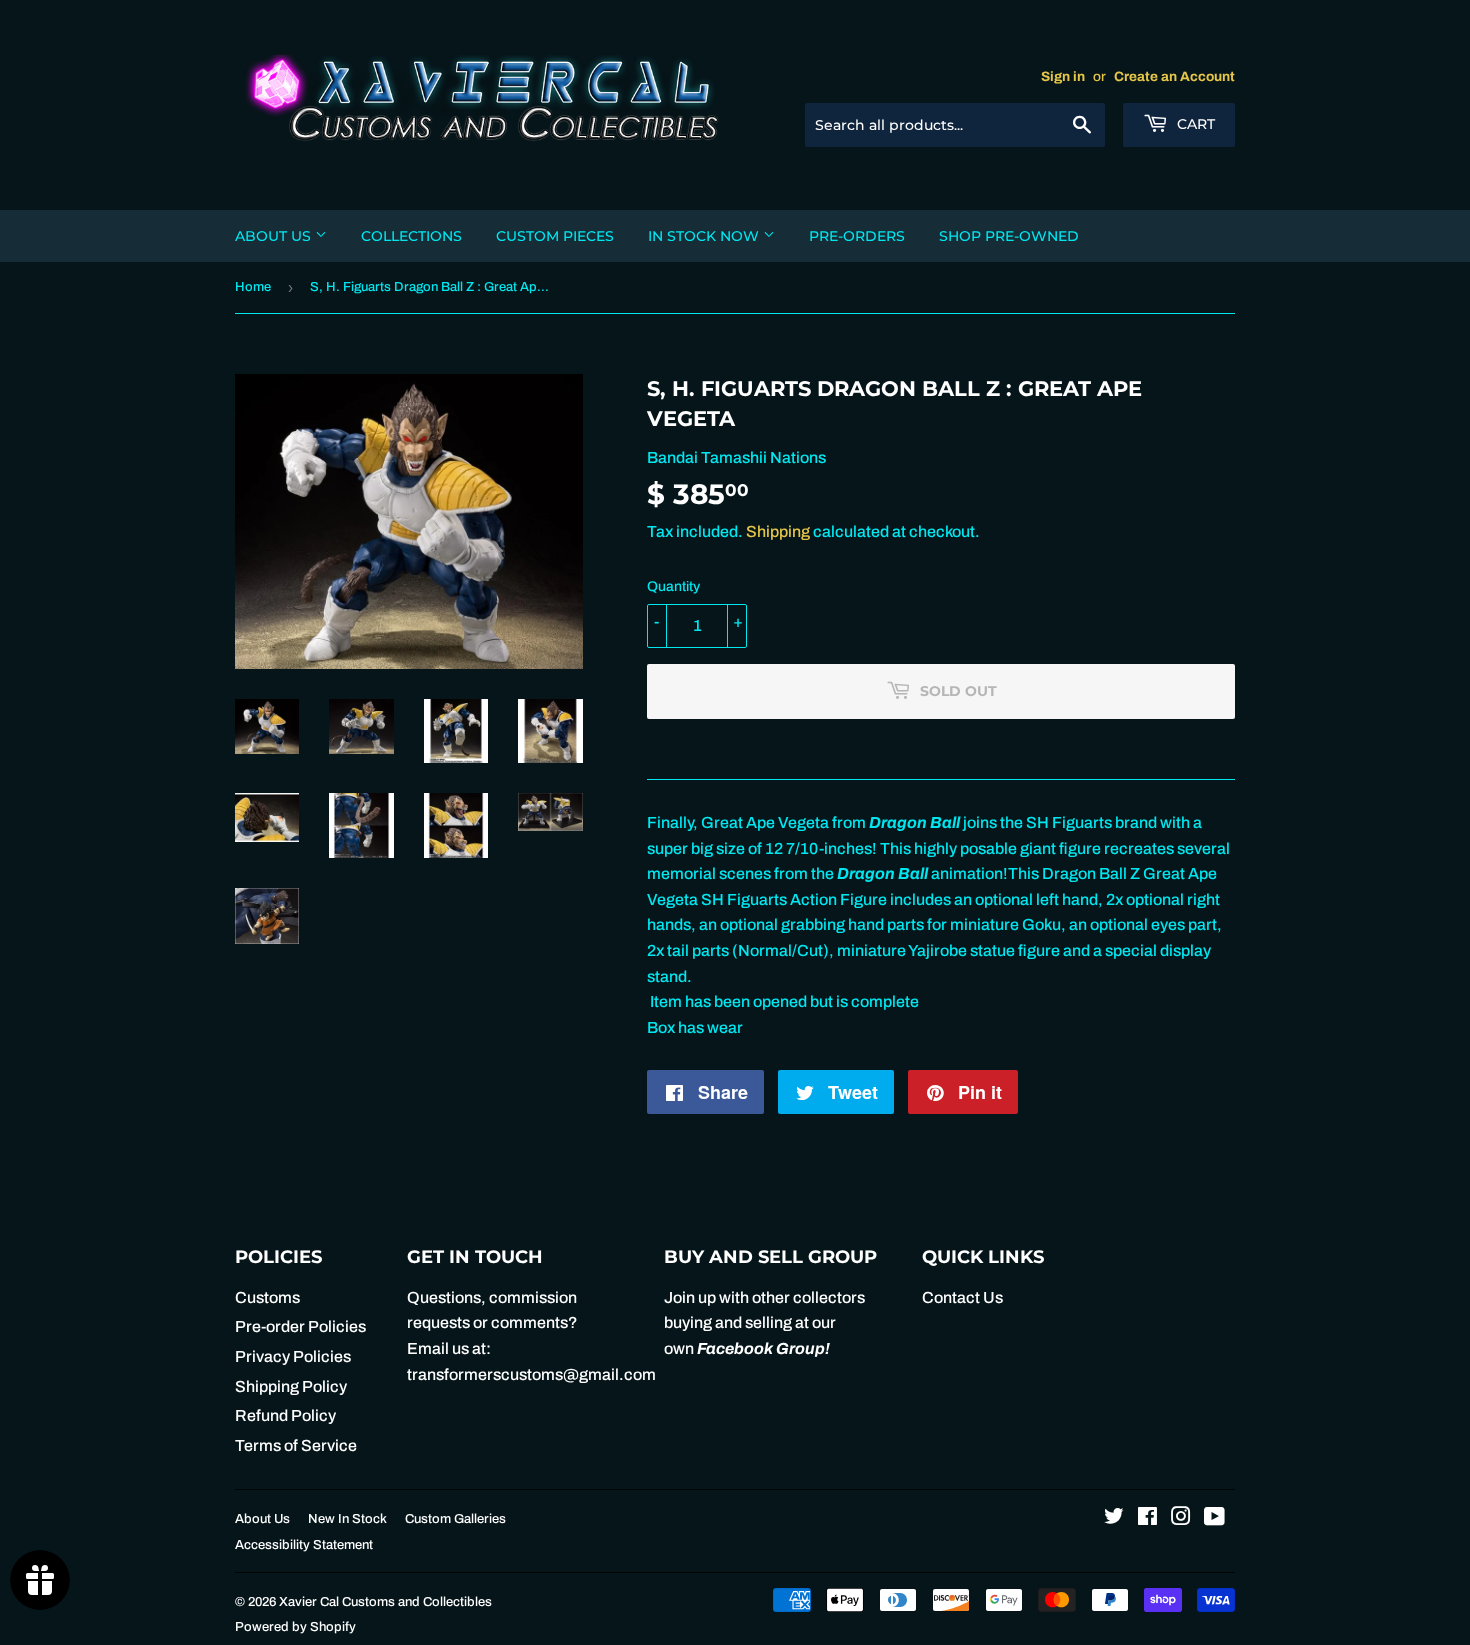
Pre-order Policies (300, 1326)
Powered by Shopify (295, 1627)
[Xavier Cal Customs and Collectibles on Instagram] (1181, 1518)
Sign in (1063, 76)
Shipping (778, 531)
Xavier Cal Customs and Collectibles (385, 1602)
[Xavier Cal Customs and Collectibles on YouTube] (1214, 1518)
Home (253, 287)
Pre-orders (857, 236)
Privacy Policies (293, 1356)
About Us (275, 236)
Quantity (673, 586)
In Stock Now (705, 236)
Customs (267, 1297)
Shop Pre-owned (1009, 236)
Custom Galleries (455, 1519)
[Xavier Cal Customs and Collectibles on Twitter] (1114, 1518)
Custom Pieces (555, 236)
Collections (411, 236)
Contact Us (962, 1297)
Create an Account (1174, 76)
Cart (1194, 124)
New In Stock (347, 1519)
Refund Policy (285, 1415)
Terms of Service (296, 1445)
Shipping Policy (291, 1386)
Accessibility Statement (304, 1545)
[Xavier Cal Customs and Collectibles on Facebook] (1147, 1518)
